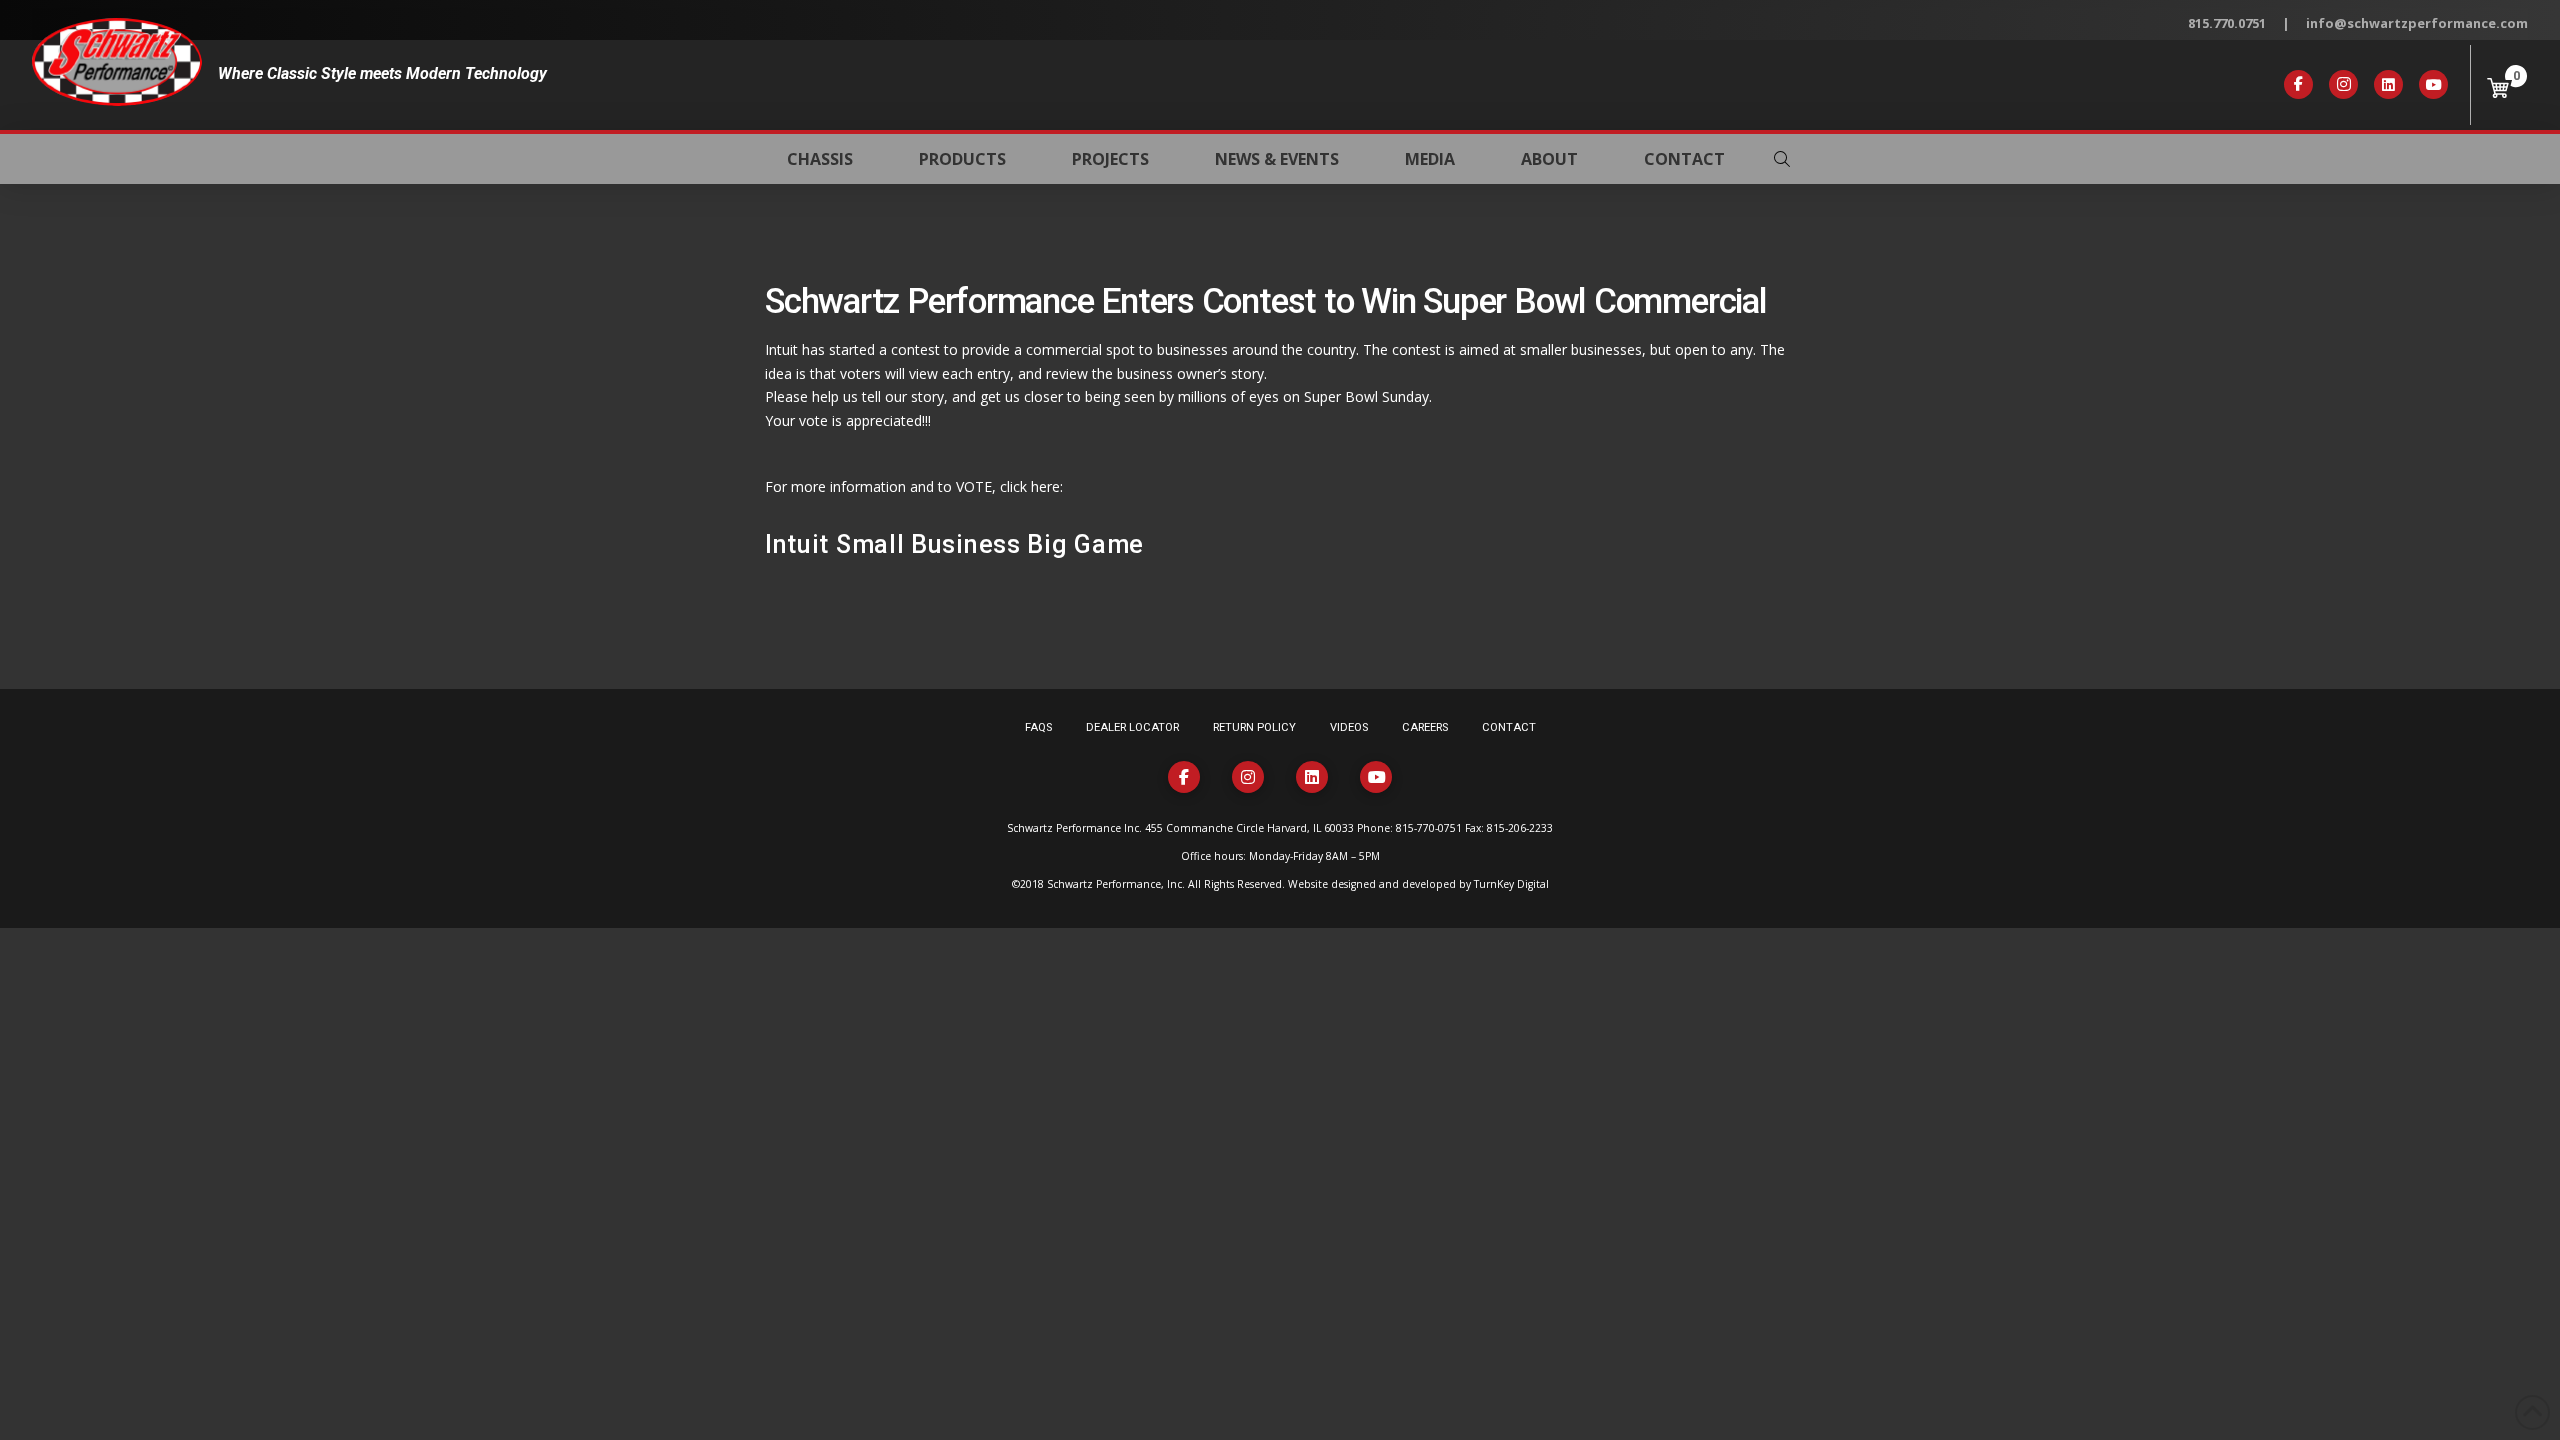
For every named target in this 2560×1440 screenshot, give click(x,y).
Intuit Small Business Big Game (954, 544)
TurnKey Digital (1511, 884)
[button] (1782, 159)
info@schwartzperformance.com (2417, 23)
